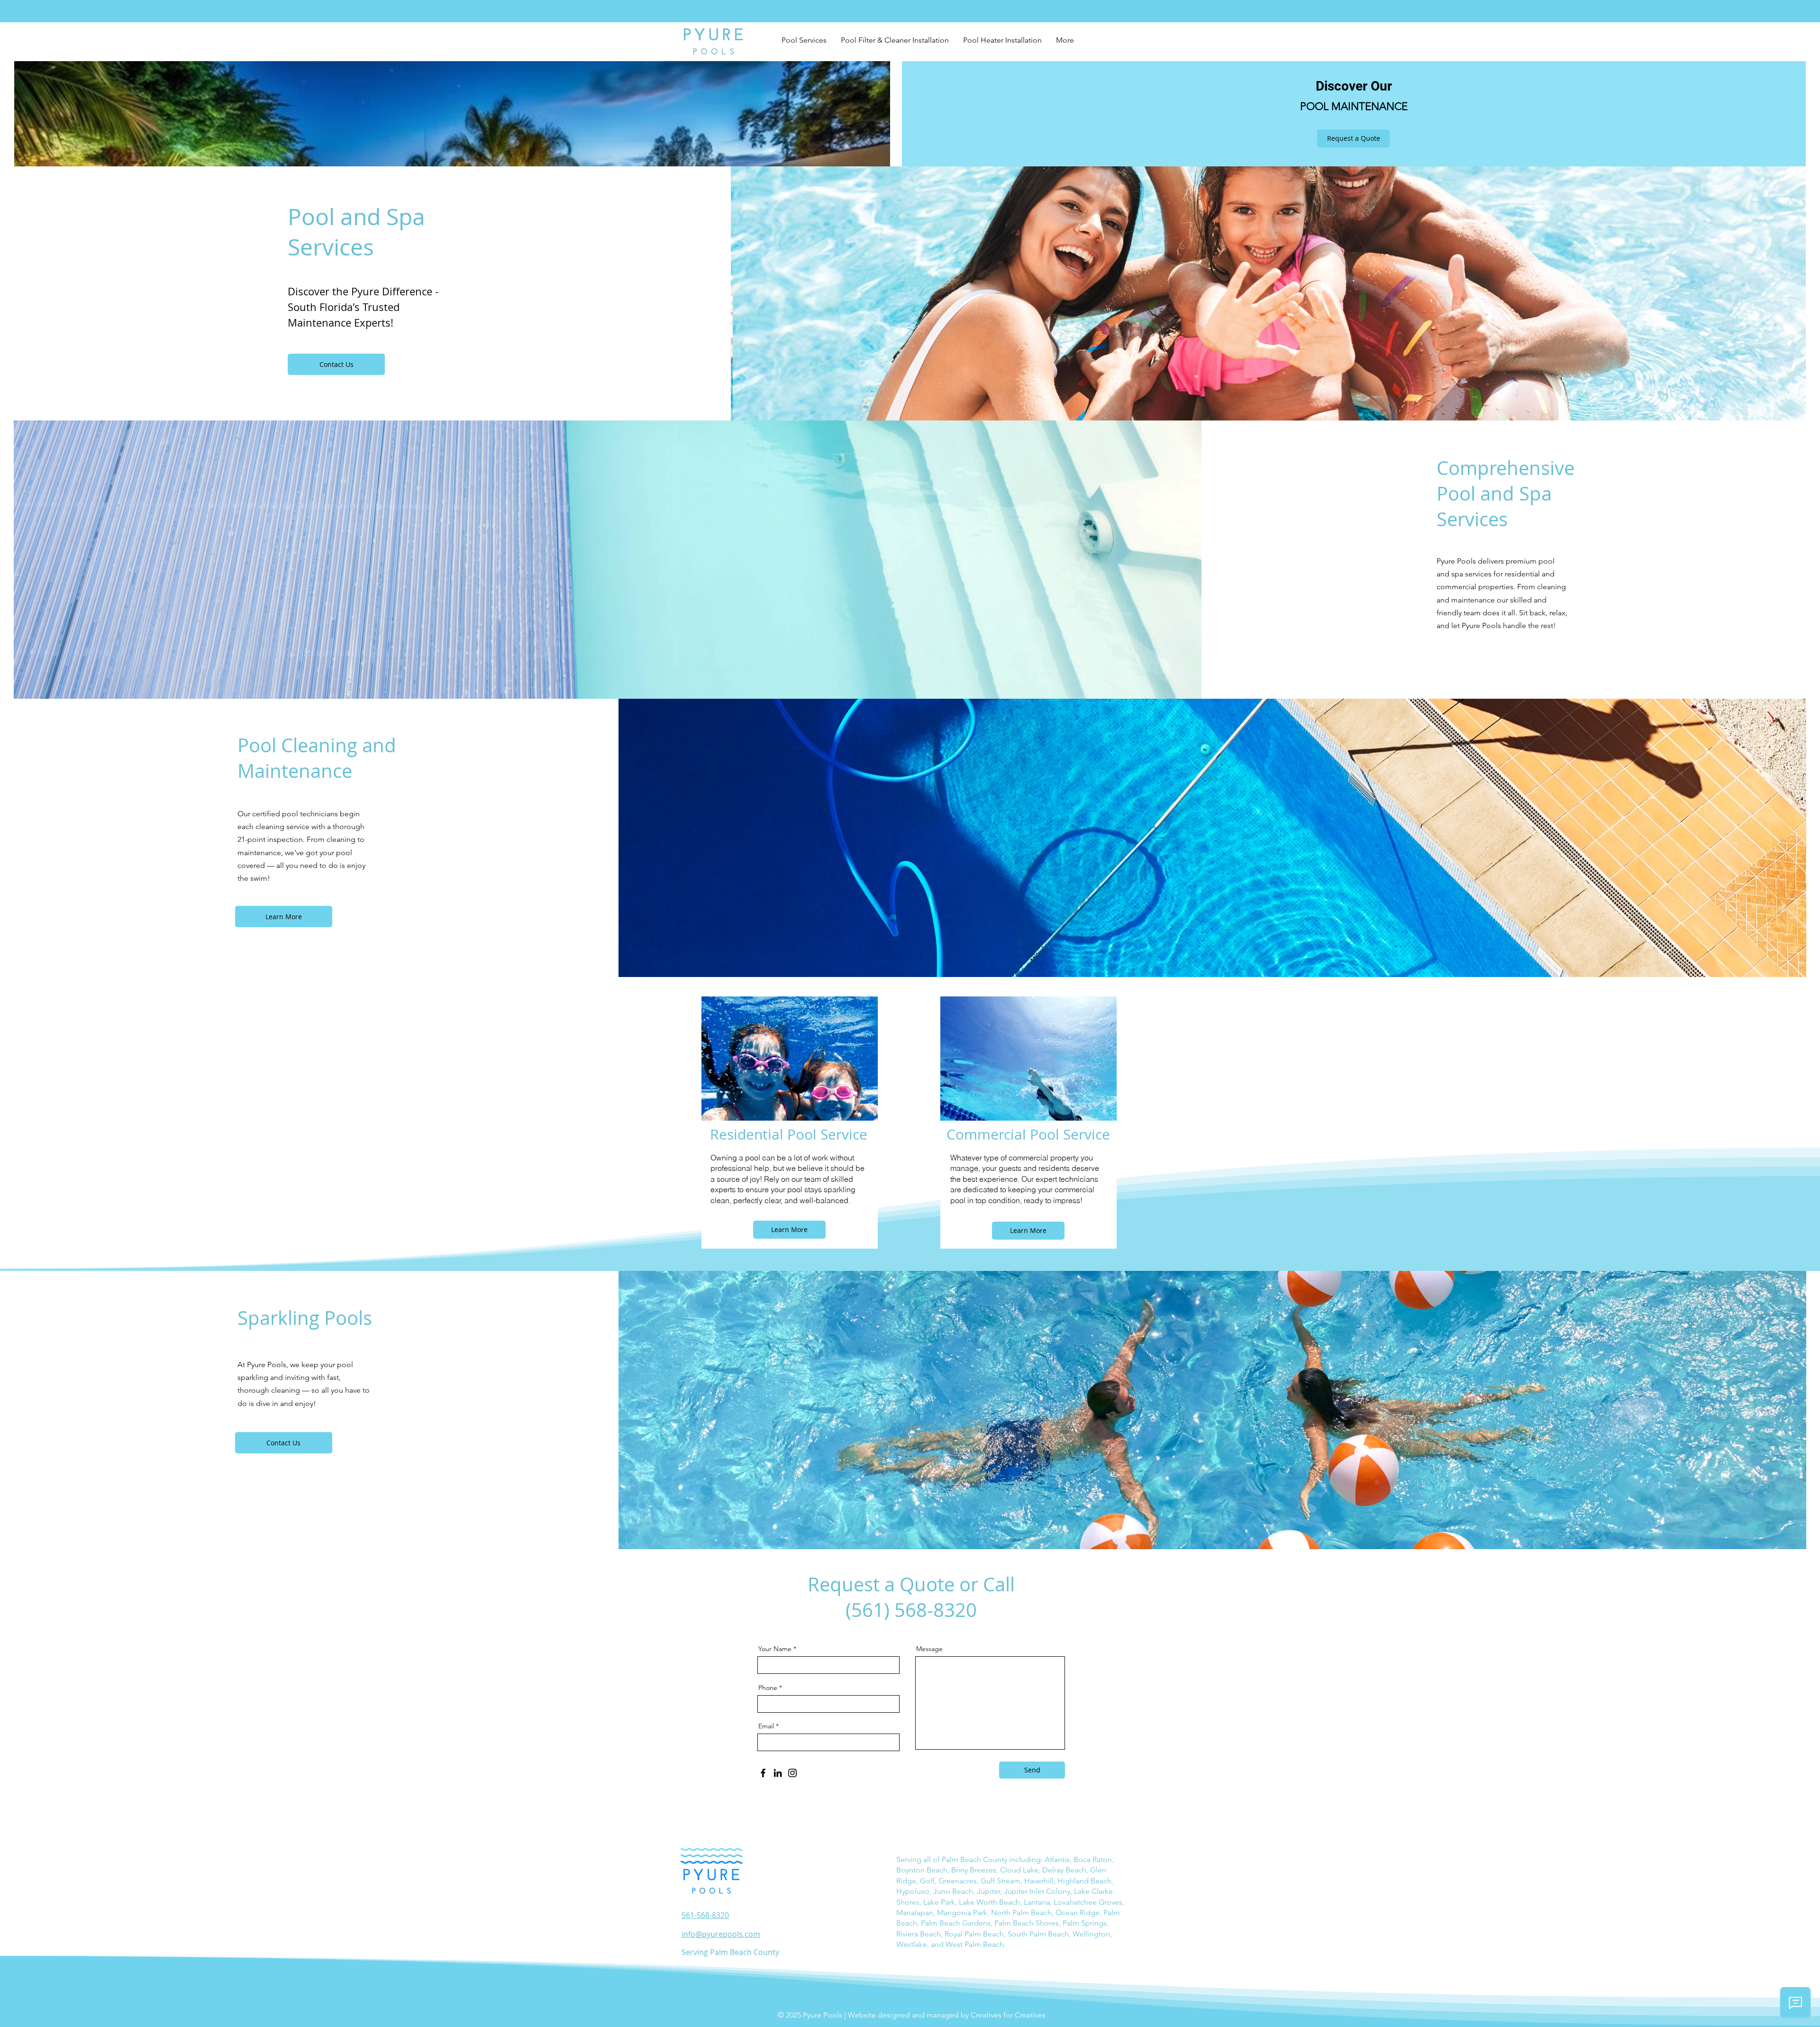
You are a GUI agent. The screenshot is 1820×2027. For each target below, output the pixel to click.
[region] (790, 1112)
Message (929, 1649)
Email (766, 1726)
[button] (804, 40)
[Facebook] (763, 1773)
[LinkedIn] (778, 1773)
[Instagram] (792, 1773)
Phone (768, 1688)
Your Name (775, 1649)
